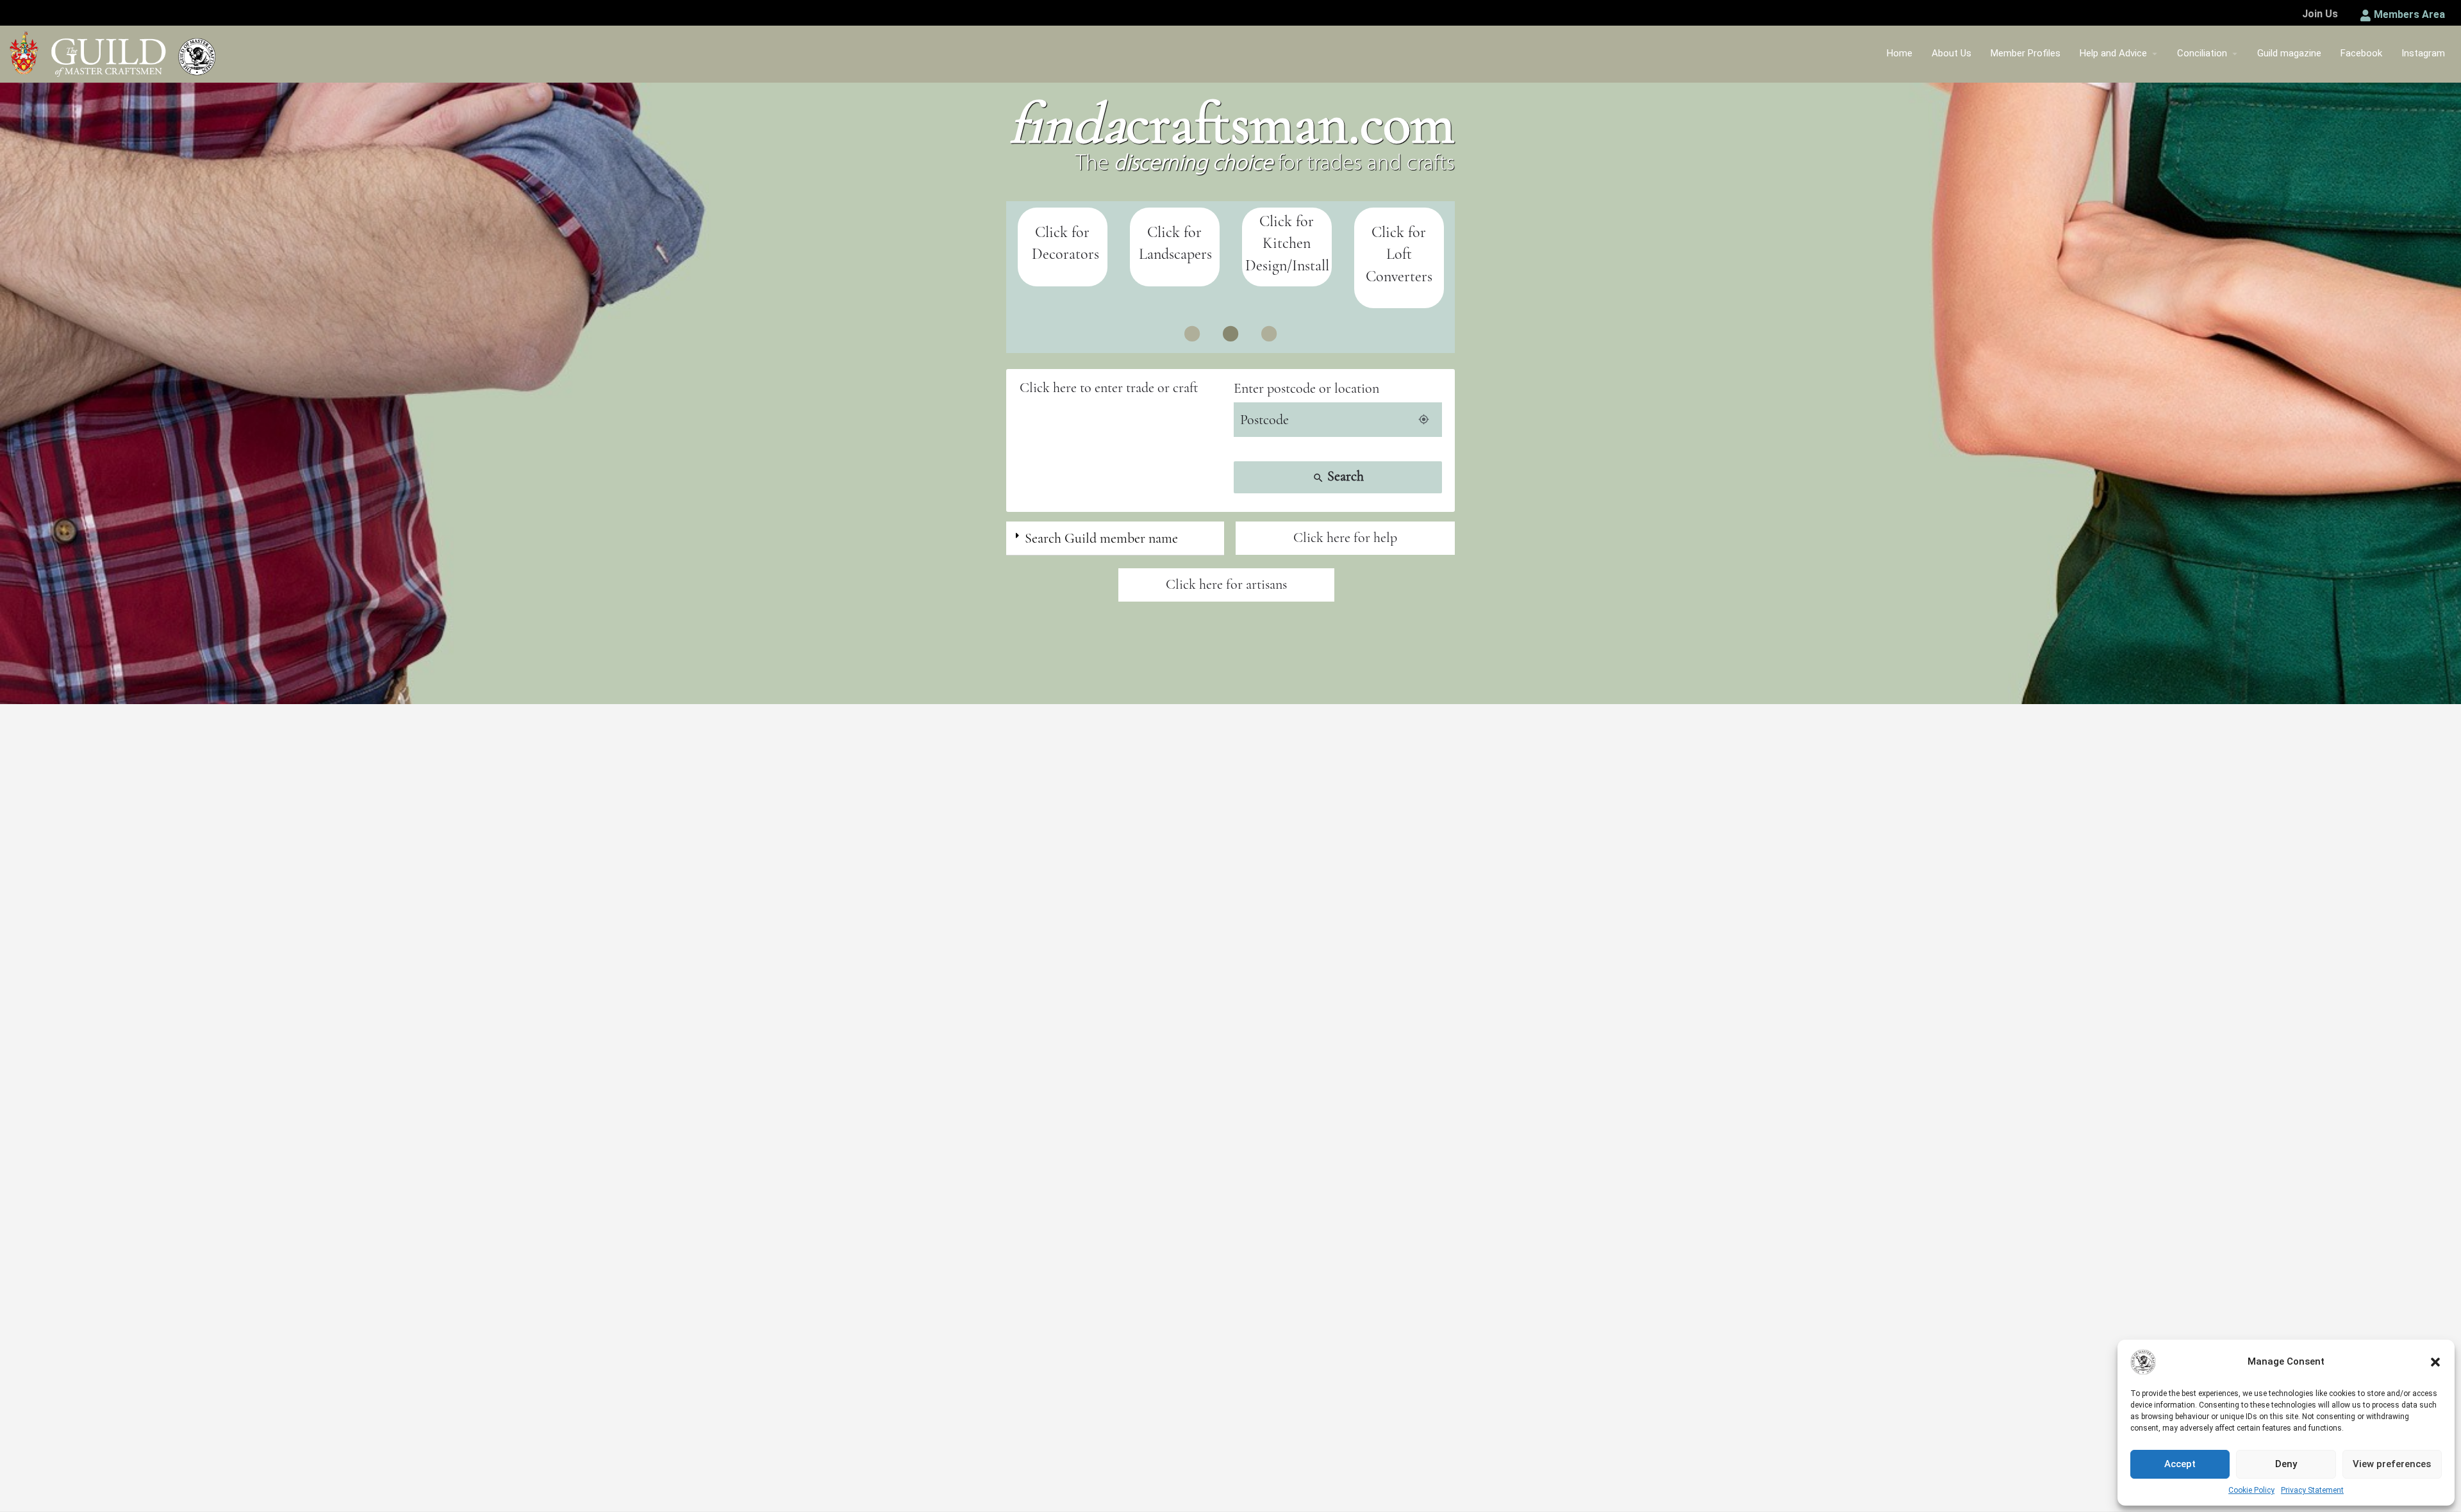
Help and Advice (2113, 53)
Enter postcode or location (1306, 388)
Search (1338, 476)
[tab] (1115, 538)
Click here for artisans (1226, 584)
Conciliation (2202, 53)
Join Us (2320, 14)
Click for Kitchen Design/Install (1175, 243)
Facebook (2361, 53)
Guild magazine (2289, 53)
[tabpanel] (1399, 247)
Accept (2180, 1464)
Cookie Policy (2251, 1490)
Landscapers (1063, 254)
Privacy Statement (2312, 1490)
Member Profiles (2026, 53)
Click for (1062, 232)
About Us (1951, 53)
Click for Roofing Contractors (1399, 243)
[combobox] (1123, 388)
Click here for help (1345, 538)
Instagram (2423, 53)
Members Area (2409, 14)
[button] (2435, 1362)
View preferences (2392, 1464)
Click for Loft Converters (1287, 254)
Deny (2286, 1464)
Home (1900, 53)
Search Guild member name (1101, 538)
